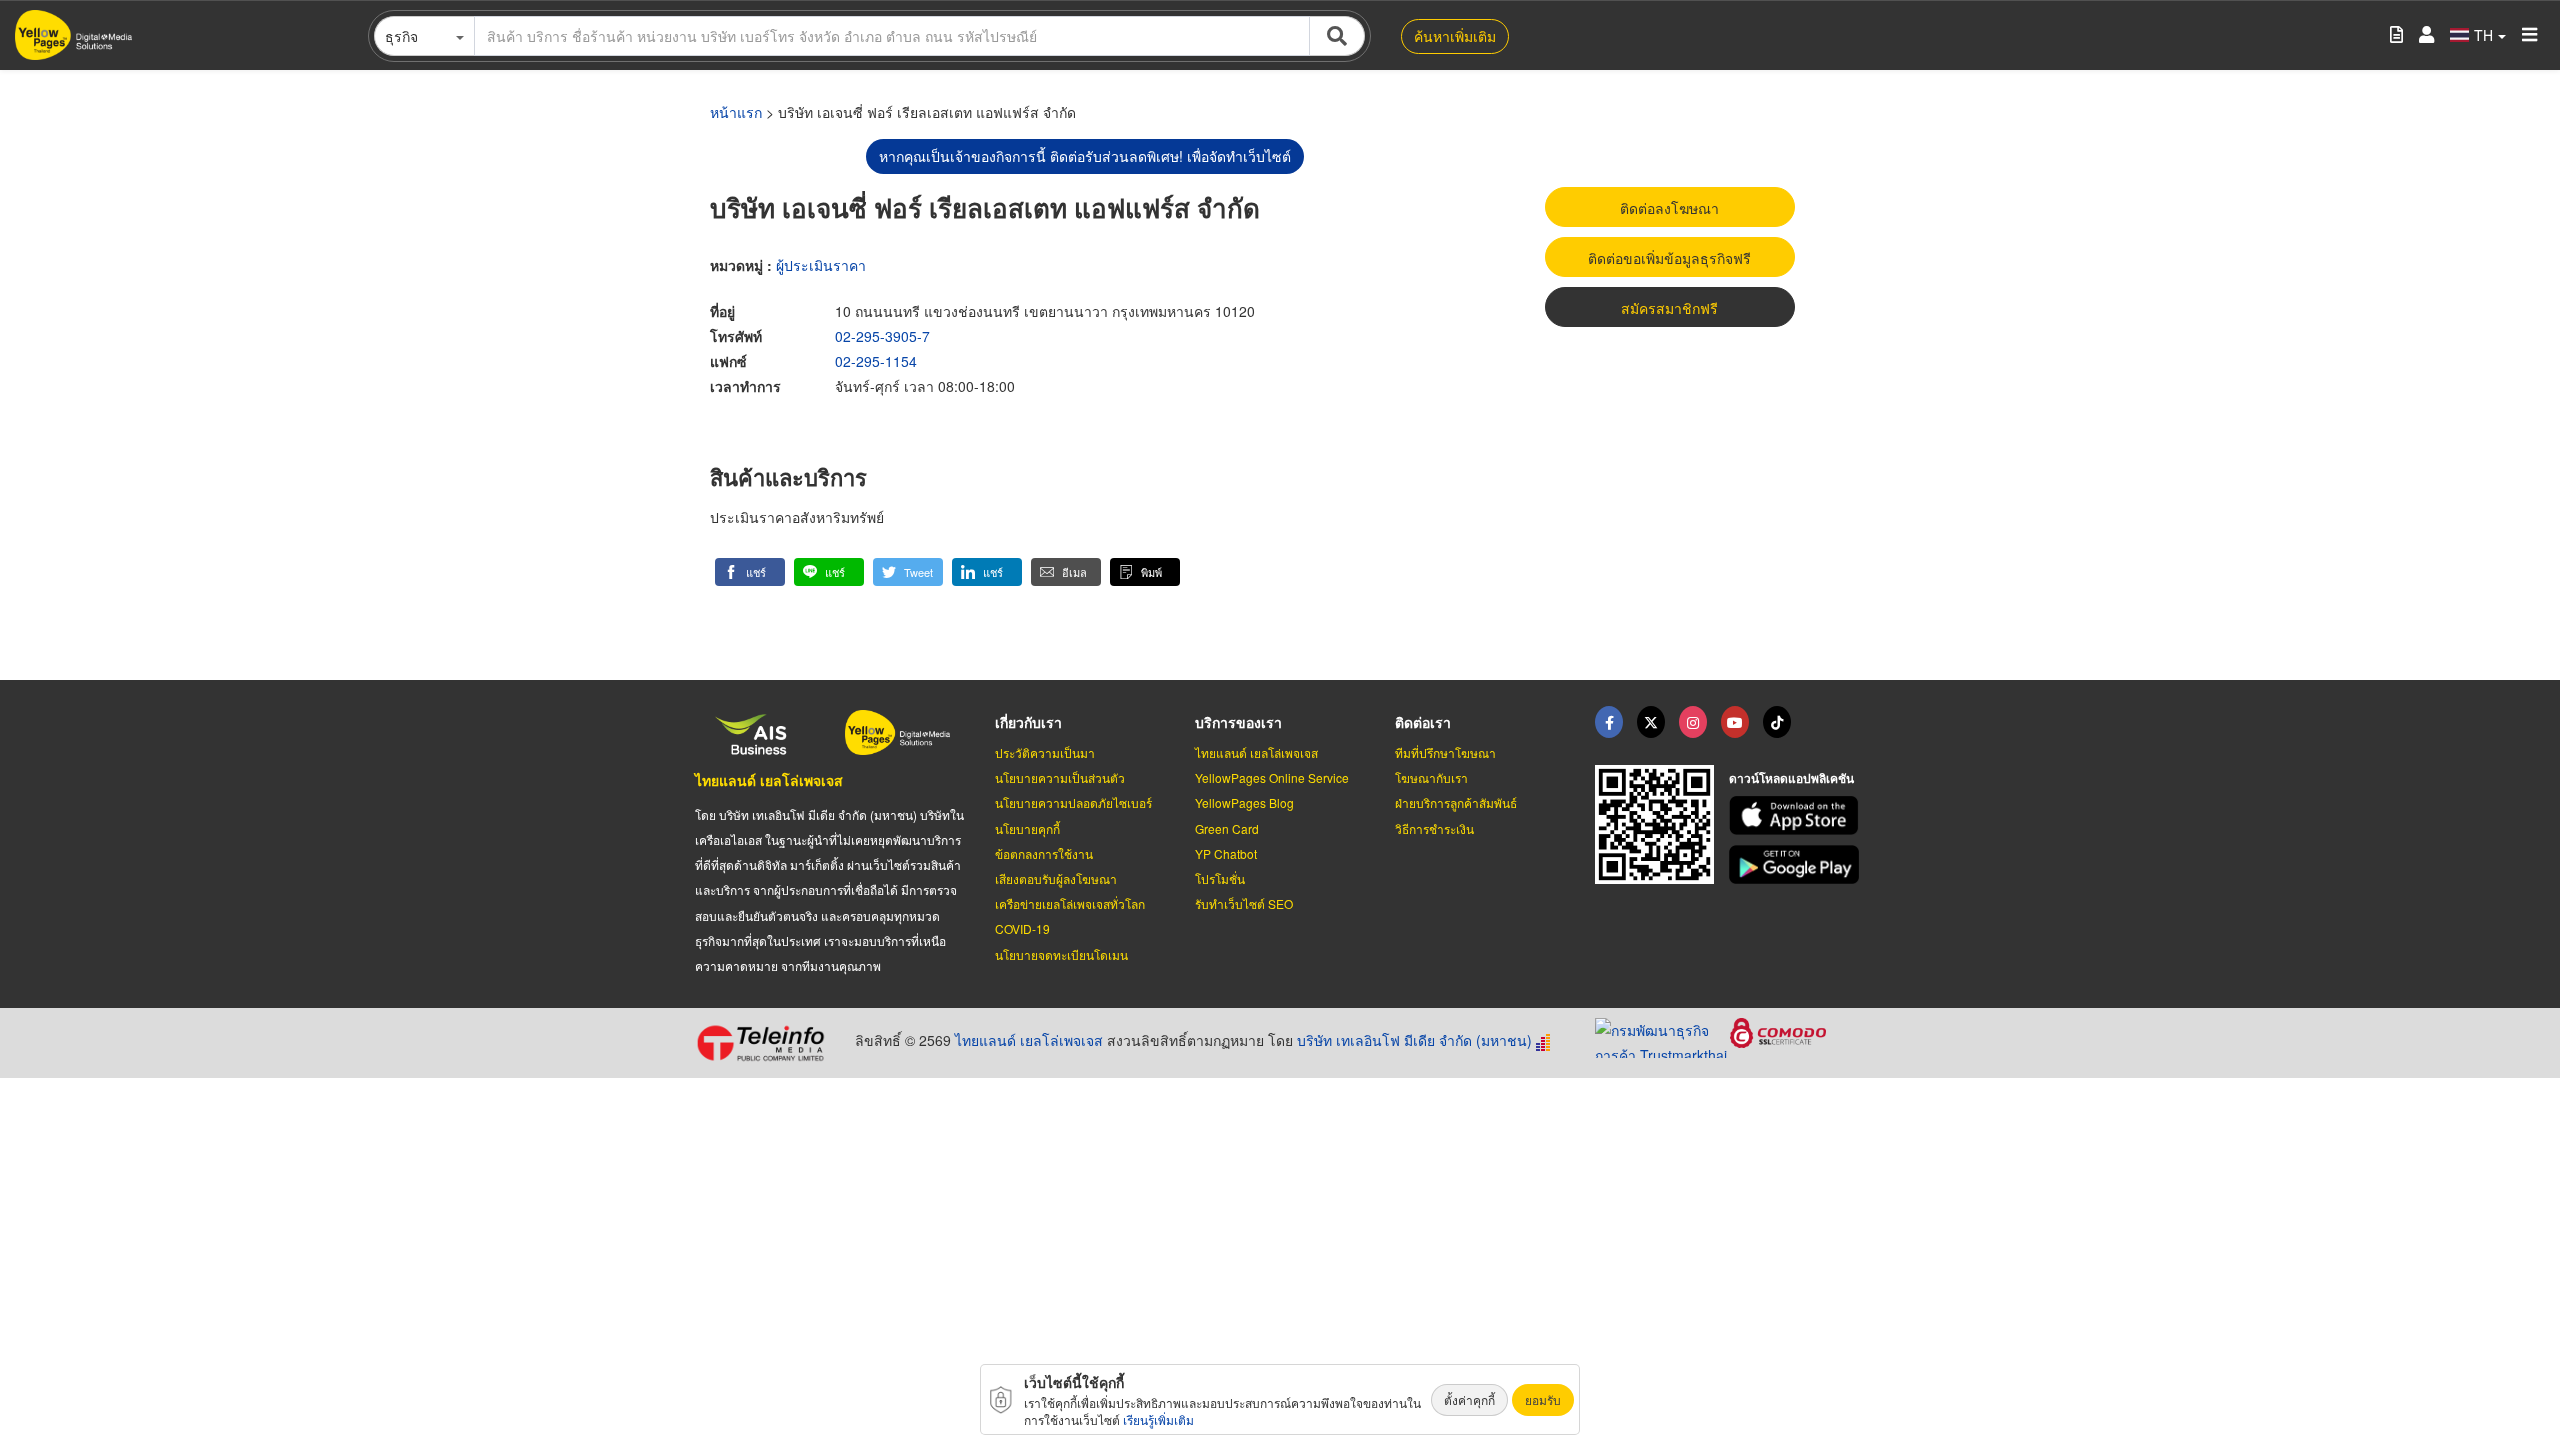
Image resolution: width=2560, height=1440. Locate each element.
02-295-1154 (876, 361)
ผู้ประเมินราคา (821, 265)
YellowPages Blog (1244, 802)
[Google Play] (1797, 864)
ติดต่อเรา (1423, 722)
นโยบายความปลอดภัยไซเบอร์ (1073, 802)
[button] (750, 572)
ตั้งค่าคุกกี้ (1469, 1399)
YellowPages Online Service (1272, 777)
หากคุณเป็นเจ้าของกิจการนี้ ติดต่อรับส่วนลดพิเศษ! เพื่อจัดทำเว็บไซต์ (1085, 156)
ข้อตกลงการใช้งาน (1044, 853)
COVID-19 (1022, 928)
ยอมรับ (1543, 1399)
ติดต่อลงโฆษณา (1669, 208)
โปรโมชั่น (1220, 878)
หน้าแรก (736, 112)
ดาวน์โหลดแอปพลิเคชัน (1791, 778)
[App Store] (1797, 815)
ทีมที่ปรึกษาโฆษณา (1445, 752)
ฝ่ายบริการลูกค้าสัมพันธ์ (1456, 802)
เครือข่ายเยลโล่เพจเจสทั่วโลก (1070, 903)
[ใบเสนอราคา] (2396, 35)
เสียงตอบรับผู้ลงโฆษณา (1056, 878)
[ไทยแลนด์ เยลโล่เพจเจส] (1651, 722)
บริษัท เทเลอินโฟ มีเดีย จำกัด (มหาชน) (1414, 1040)
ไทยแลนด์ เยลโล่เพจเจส (769, 780)
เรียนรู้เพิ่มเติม (1158, 1419)
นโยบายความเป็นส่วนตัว (1060, 777)
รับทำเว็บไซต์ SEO (1244, 903)
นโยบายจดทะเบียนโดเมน (1061, 954)
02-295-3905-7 (882, 336)
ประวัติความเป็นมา (1045, 752)
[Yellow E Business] (1609, 722)
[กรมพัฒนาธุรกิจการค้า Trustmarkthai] (1662, 1036)
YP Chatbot (1226, 853)
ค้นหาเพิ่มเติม (1455, 36)
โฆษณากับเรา (1431, 777)
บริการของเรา (1238, 722)
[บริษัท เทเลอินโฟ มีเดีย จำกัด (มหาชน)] (767, 1043)
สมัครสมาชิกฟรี (1669, 308)
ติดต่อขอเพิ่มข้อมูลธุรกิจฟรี (1669, 258)
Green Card (1227, 828)
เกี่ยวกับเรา (1028, 722)
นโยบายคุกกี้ (1027, 828)
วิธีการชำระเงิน (1434, 828)
